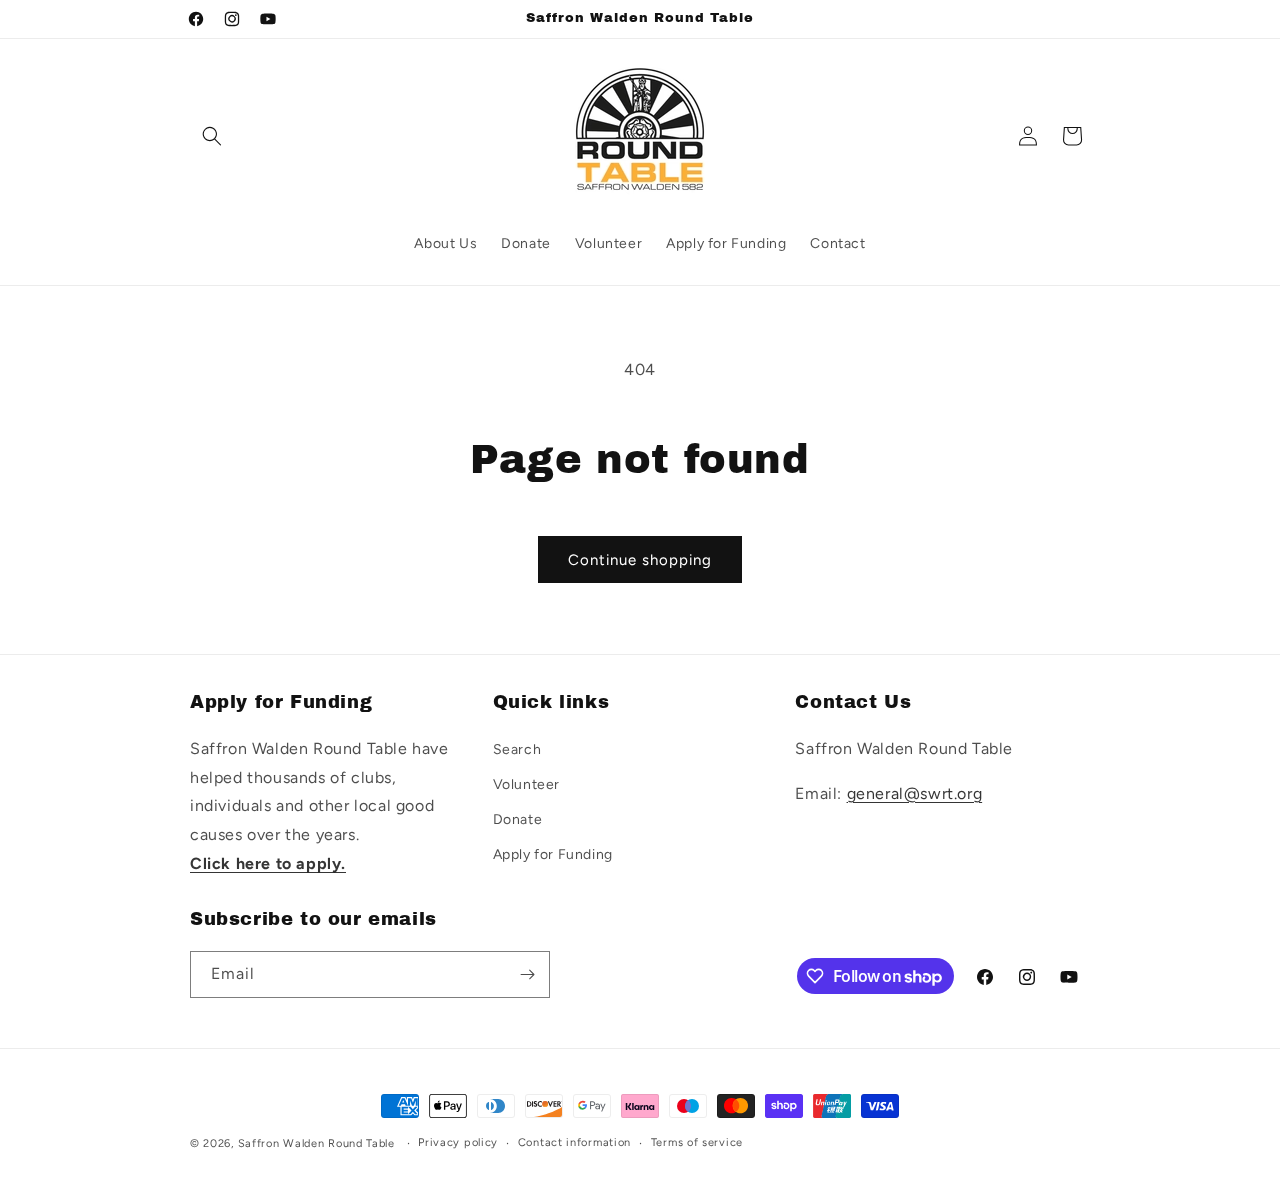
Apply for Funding (553, 854)
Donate (518, 818)
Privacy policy (458, 1142)
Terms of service (697, 1142)
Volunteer (526, 783)
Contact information (574, 1142)
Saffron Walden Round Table (316, 1143)
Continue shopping (640, 560)
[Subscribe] (527, 974)
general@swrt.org (915, 792)
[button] (212, 136)
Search (517, 748)
